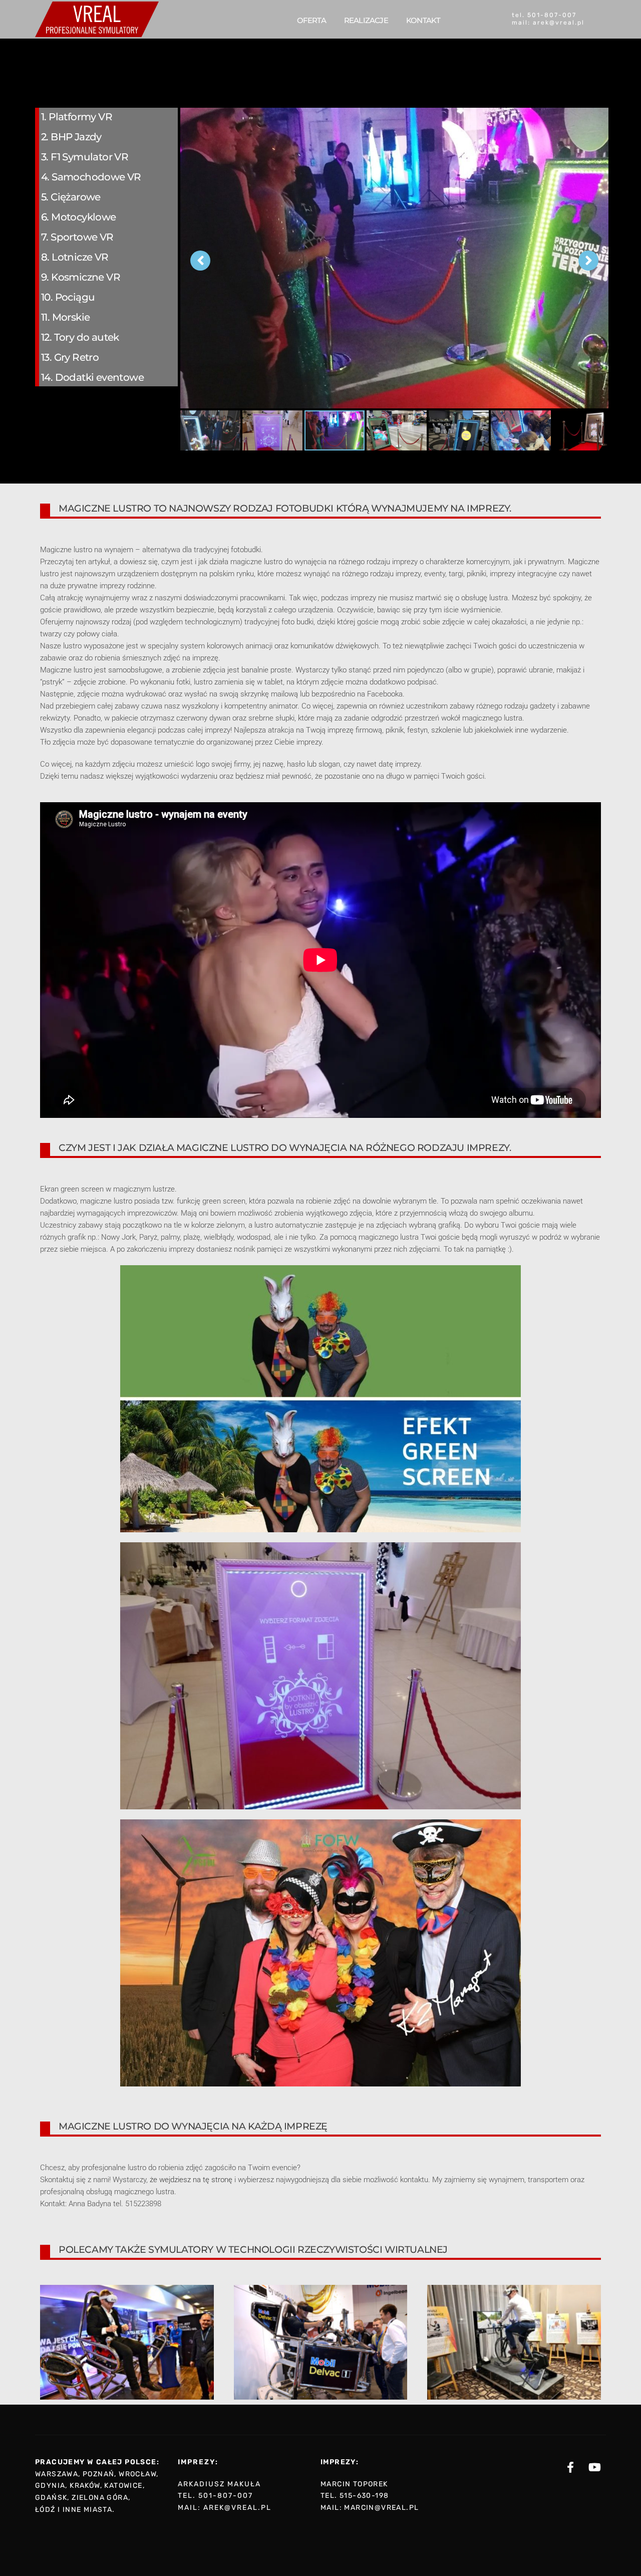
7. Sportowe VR (77, 237)
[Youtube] (595, 2467)
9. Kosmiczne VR (81, 277)
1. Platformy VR (77, 117)
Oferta (311, 20)
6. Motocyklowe (79, 217)
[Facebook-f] (570, 2467)
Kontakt (423, 20)
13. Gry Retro (70, 357)
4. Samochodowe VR (91, 177)
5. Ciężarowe (71, 197)
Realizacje (366, 20)
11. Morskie (65, 317)
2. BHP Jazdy (71, 137)
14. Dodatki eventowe (92, 377)
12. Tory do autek (80, 337)
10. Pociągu (68, 297)
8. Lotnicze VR (75, 257)
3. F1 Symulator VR (85, 157)
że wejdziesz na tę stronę (191, 2180)
